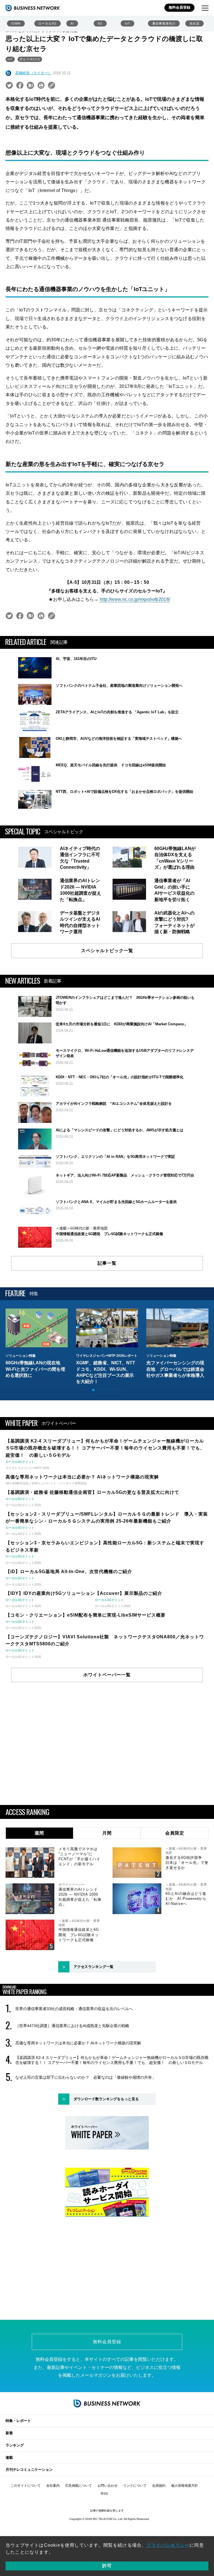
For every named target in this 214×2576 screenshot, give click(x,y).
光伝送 (194, 23)
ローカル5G (48, 23)
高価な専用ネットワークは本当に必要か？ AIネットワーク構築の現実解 (78, 2043)
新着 (9, 2433)
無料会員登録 (179, 7)
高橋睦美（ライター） (33, 73)
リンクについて (135, 2486)
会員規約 (159, 2486)
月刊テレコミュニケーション (29, 2470)
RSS (104, 2494)
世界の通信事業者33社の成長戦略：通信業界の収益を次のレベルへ (74, 2009)
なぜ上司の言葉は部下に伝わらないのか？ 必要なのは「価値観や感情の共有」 (86, 2077)
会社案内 (53, 2486)
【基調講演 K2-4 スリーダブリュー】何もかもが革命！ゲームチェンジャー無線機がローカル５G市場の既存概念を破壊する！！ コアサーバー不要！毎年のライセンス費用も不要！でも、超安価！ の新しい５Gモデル (112, 2060)
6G (100, 23)
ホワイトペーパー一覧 (107, 1675)
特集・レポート (18, 2421)
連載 (9, 2458)
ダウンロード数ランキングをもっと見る (106, 2099)
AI (72, 23)
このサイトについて (26, 2486)
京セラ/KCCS (30, 59)
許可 (107, 2566)
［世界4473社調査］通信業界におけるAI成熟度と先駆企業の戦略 (72, 2026)
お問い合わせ (108, 2486)
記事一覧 (107, 1263)
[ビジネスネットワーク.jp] (33, 8)
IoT (127, 23)
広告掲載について (79, 2486)
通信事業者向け (164, 23)
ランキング (15, 2445)
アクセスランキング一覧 (93, 1967)
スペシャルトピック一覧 (107, 951)
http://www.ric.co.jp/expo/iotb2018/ (135, 599)
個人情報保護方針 (184, 2486)
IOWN (16, 23)
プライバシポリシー (168, 2545)
